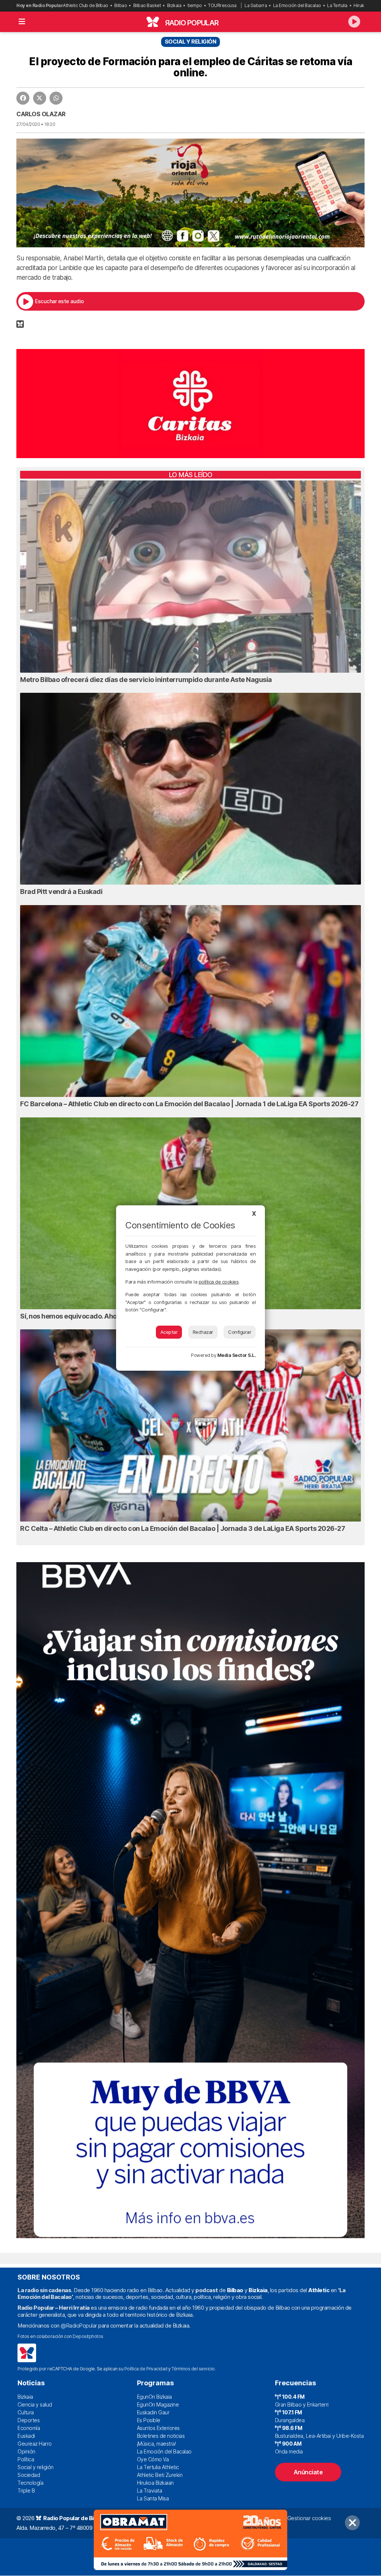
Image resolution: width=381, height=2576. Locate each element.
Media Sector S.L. (237, 1355)
